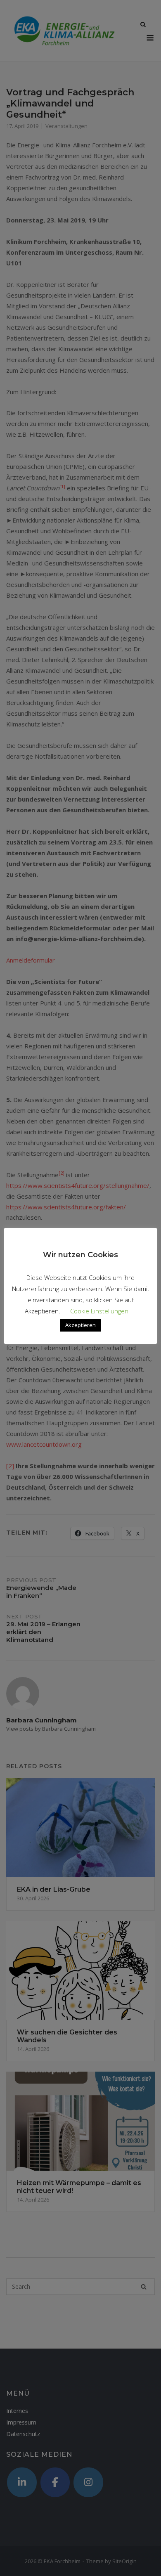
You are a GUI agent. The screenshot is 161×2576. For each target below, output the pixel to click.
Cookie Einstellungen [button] (99, 1311)
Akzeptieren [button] (80, 1325)
